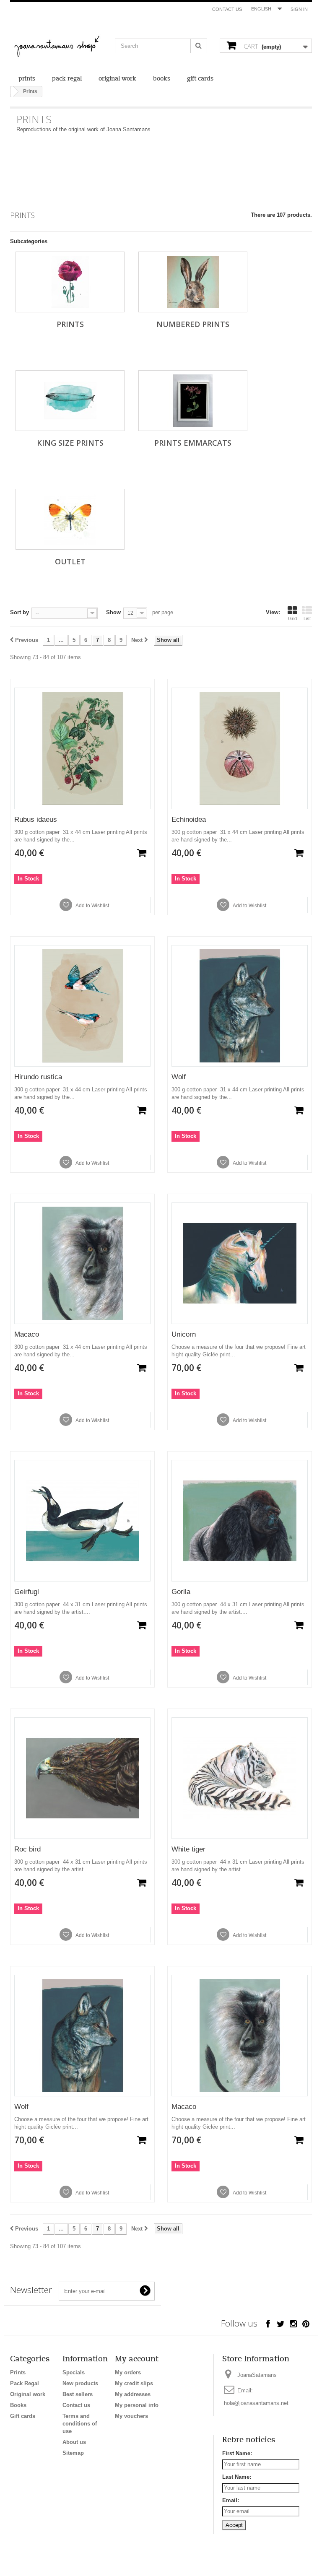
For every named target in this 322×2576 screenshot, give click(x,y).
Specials (74, 2372)
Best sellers (78, 2394)
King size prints (70, 443)
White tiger (188, 1849)
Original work (117, 79)
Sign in (299, 9)
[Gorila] (240, 1521)
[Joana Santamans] (56, 47)
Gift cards (200, 79)
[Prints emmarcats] (193, 401)
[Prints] (70, 282)
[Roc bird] (82, 1778)
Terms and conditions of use (80, 2424)
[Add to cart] (142, 853)
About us (74, 2442)
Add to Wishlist (92, 906)
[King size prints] (70, 401)
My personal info (137, 2405)
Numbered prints (193, 324)
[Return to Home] (12, 92)
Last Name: (237, 2477)
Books (162, 79)
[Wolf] (240, 1006)
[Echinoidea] (240, 748)
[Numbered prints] (193, 282)
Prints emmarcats (193, 443)
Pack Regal (67, 79)
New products (80, 2383)
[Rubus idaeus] (82, 748)
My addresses (133, 2394)
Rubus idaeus (36, 819)
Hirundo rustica (38, 1077)
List (307, 618)
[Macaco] (82, 1263)
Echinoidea (189, 819)
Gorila (181, 1592)
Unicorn (184, 1334)
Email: (231, 2500)
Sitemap (73, 2453)
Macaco (27, 1334)
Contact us (227, 9)
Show (113, 612)
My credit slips (134, 2383)
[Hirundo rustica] (82, 1006)
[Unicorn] (240, 1263)
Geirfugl (27, 1592)
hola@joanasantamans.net (256, 2403)
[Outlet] (70, 519)
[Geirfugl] (82, 1521)
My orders (128, 2372)
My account (137, 2359)
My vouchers (131, 2416)
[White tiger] (240, 1778)
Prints (27, 79)
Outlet (70, 561)
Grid (292, 618)
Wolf (179, 1077)
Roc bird (27, 1849)
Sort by (19, 612)
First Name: (237, 2453)
